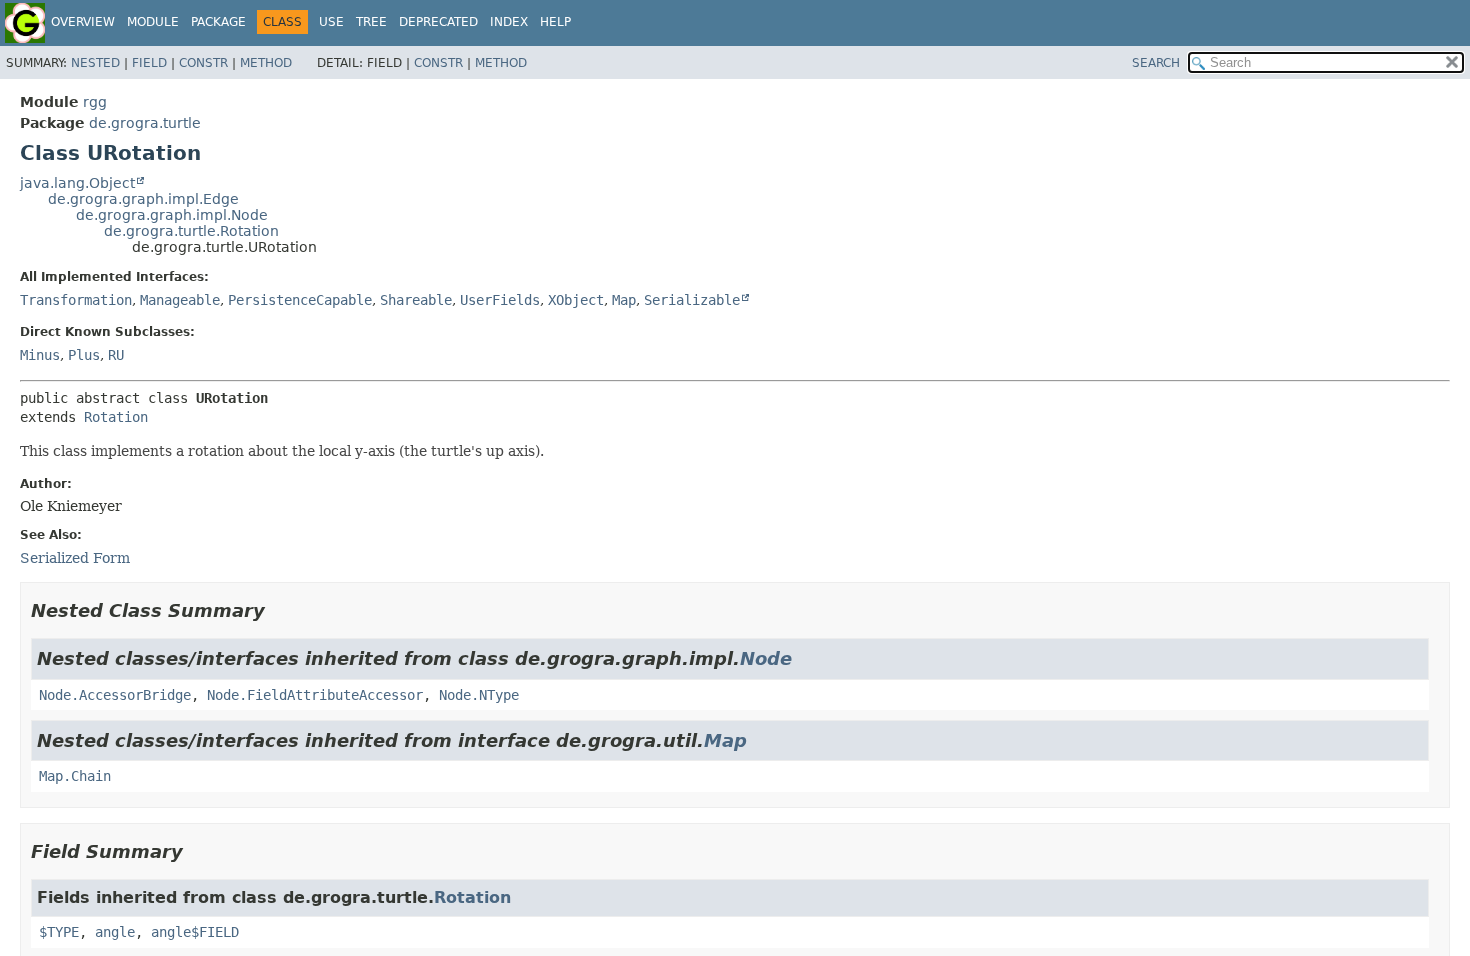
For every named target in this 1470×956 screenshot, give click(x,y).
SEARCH (1156, 63)
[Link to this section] (279, 610)
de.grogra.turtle (145, 123)
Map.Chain (75, 776)
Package (218, 22)
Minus (40, 355)
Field (149, 63)
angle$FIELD (195, 932)
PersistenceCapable (300, 300)
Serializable (692, 300)
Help (555, 22)
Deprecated (438, 22)
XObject (576, 300)
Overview (83, 22)
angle (115, 932)
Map (624, 300)
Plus (84, 355)
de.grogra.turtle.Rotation (191, 231)
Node (766, 658)
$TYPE (59, 932)
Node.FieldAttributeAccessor (315, 695)
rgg (95, 102)
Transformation (76, 300)
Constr (203, 63)
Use (331, 22)
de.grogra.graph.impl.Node (172, 215)
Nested (95, 63)
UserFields (500, 300)
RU (116, 355)
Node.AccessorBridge (115, 695)
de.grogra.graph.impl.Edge (143, 199)
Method (266, 63)
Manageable (180, 300)
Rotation (116, 417)
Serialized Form (75, 558)
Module (153, 22)
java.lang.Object (77, 183)
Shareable (416, 300)
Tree (371, 22)
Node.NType (479, 695)
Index (509, 22)
